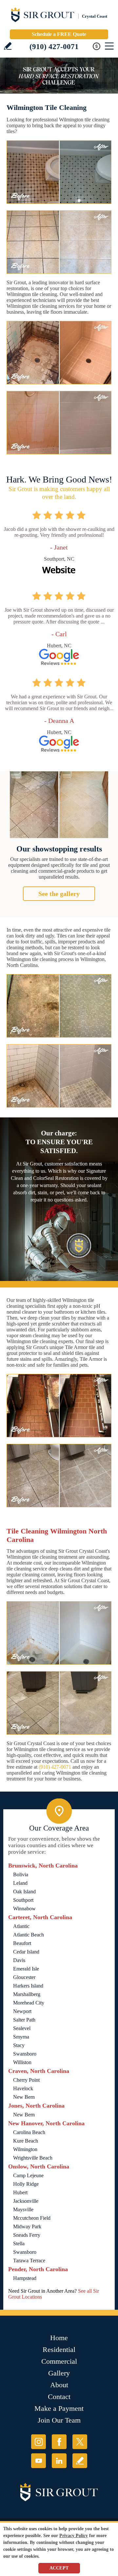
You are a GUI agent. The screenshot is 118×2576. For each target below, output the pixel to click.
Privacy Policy (74, 2536)
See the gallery (59, 894)
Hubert (20, 2192)
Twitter (80, 2442)
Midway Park (27, 2226)
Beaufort (22, 1943)
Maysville (23, 2209)
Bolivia (21, 1875)
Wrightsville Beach (33, 2158)
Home (59, 2338)
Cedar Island (26, 1952)
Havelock (23, 2088)
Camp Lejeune (28, 2175)
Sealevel (22, 2028)
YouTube (39, 2461)
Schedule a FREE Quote (59, 34)
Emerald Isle (26, 1969)
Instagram (39, 2442)
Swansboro (25, 2054)
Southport (23, 1900)
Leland (20, 1883)
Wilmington (25, 2149)
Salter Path (24, 2020)
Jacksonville (26, 2201)
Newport (22, 2011)
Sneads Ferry (27, 2235)
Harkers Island (28, 1986)
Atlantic (21, 1926)
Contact (59, 2397)
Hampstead (25, 2278)
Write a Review (8, 46)
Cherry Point (26, 2080)
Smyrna (21, 2037)
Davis (19, 1960)
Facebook (59, 2442)
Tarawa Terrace (29, 2261)
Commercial (59, 2361)
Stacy (19, 2045)
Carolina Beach (29, 2132)
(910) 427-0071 (54, 47)
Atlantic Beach (29, 1935)
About (59, 2385)
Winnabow (24, 1909)
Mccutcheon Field (32, 2218)
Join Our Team (59, 2420)
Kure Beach (26, 2141)
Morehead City (29, 2003)
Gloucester (24, 1977)
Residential (59, 2349)
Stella (19, 2243)
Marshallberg (27, 1994)
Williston (22, 2062)
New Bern (24, 2097)
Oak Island (24, 1892)
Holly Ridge (26, 2184)
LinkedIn (59, 2461)
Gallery (59, 2373)
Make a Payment (59, 2408)
